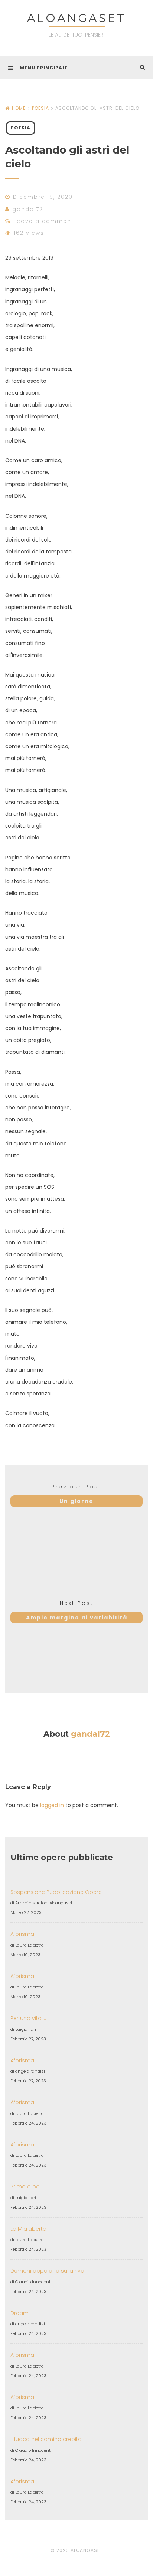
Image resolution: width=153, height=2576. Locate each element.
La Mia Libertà (28, 2229)
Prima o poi (26, 2187)
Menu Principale (44, 68)
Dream (19, 2313)
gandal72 (28, 209)
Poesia (40, 108)
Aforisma (22, 1934)
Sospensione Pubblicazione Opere (56, 1892)
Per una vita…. (28, 2018)
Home (19, 108)
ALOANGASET (76, 18)
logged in (52, 1805)
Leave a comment (44, 221)
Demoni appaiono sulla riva (47, 2271)
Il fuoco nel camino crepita (46, 2439)
